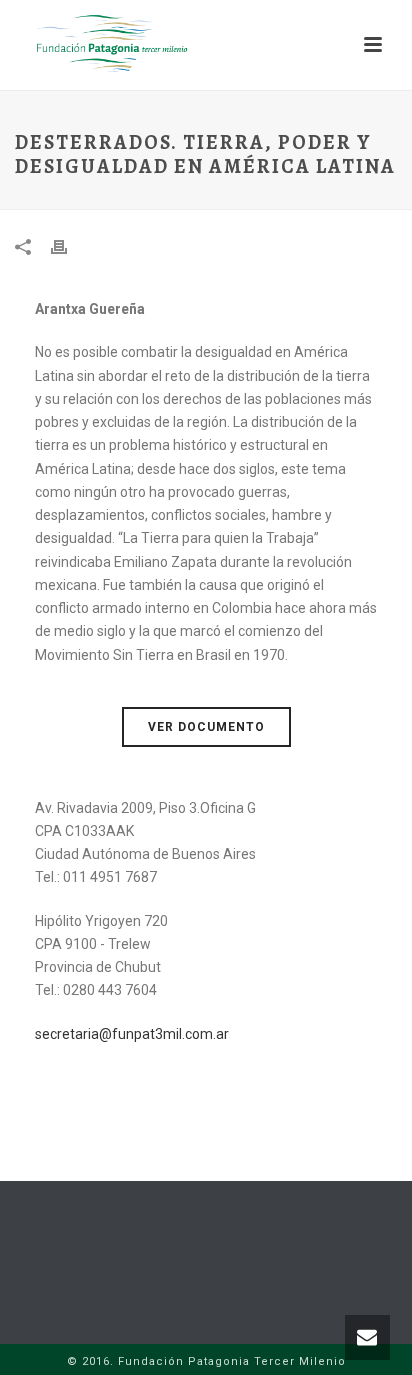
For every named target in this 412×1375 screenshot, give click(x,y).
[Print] (69, 246)
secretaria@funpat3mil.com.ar (132, 1034)
